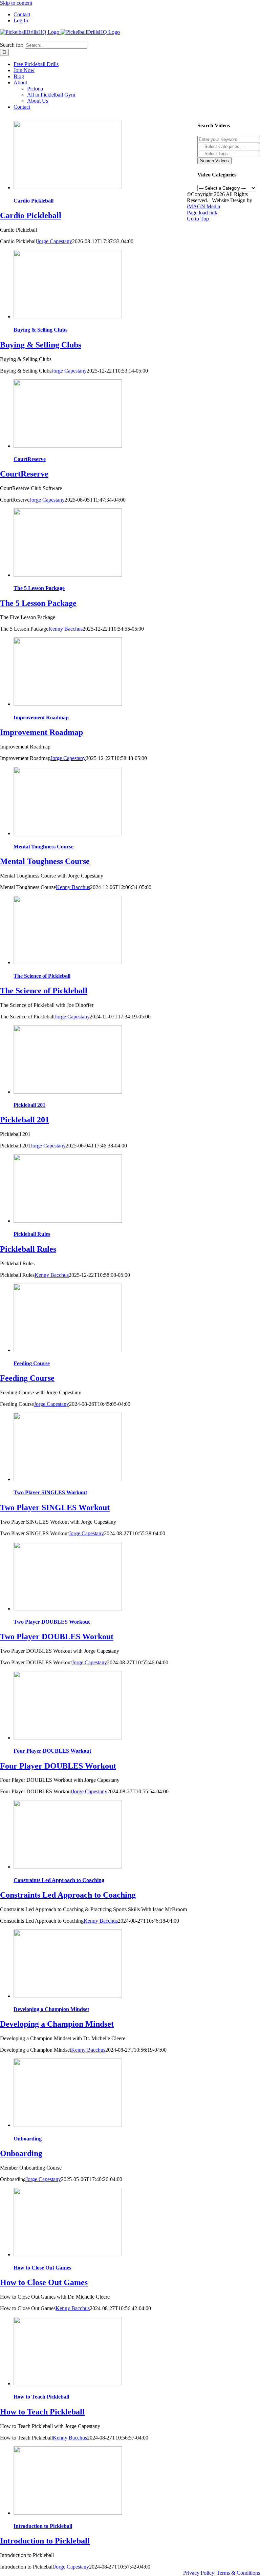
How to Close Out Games (42, 2268)
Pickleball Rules (32, 1234)
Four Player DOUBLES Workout (52, 1751)
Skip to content (16, 3)
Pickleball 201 (29, 1105)
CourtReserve (30, 459)
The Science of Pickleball (42, 976)
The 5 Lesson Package (39, 588)
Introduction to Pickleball (43, 2526)
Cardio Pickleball (34, 201)
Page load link (202, 213)
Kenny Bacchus (66, 629)
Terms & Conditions (238, 2573)
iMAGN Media (203, 206)
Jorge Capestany (55, 241)
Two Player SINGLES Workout (50, 1492)
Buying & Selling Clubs (40, 330)
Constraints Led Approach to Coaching (59, 1880)
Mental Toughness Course (44, 847)
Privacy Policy (199, 2573)
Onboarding (28, 2139)
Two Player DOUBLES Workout (52, 1622)
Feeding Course (32, 1363)
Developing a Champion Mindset (51, 2009)
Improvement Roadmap (41, 717)
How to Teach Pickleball (41, 2397)
